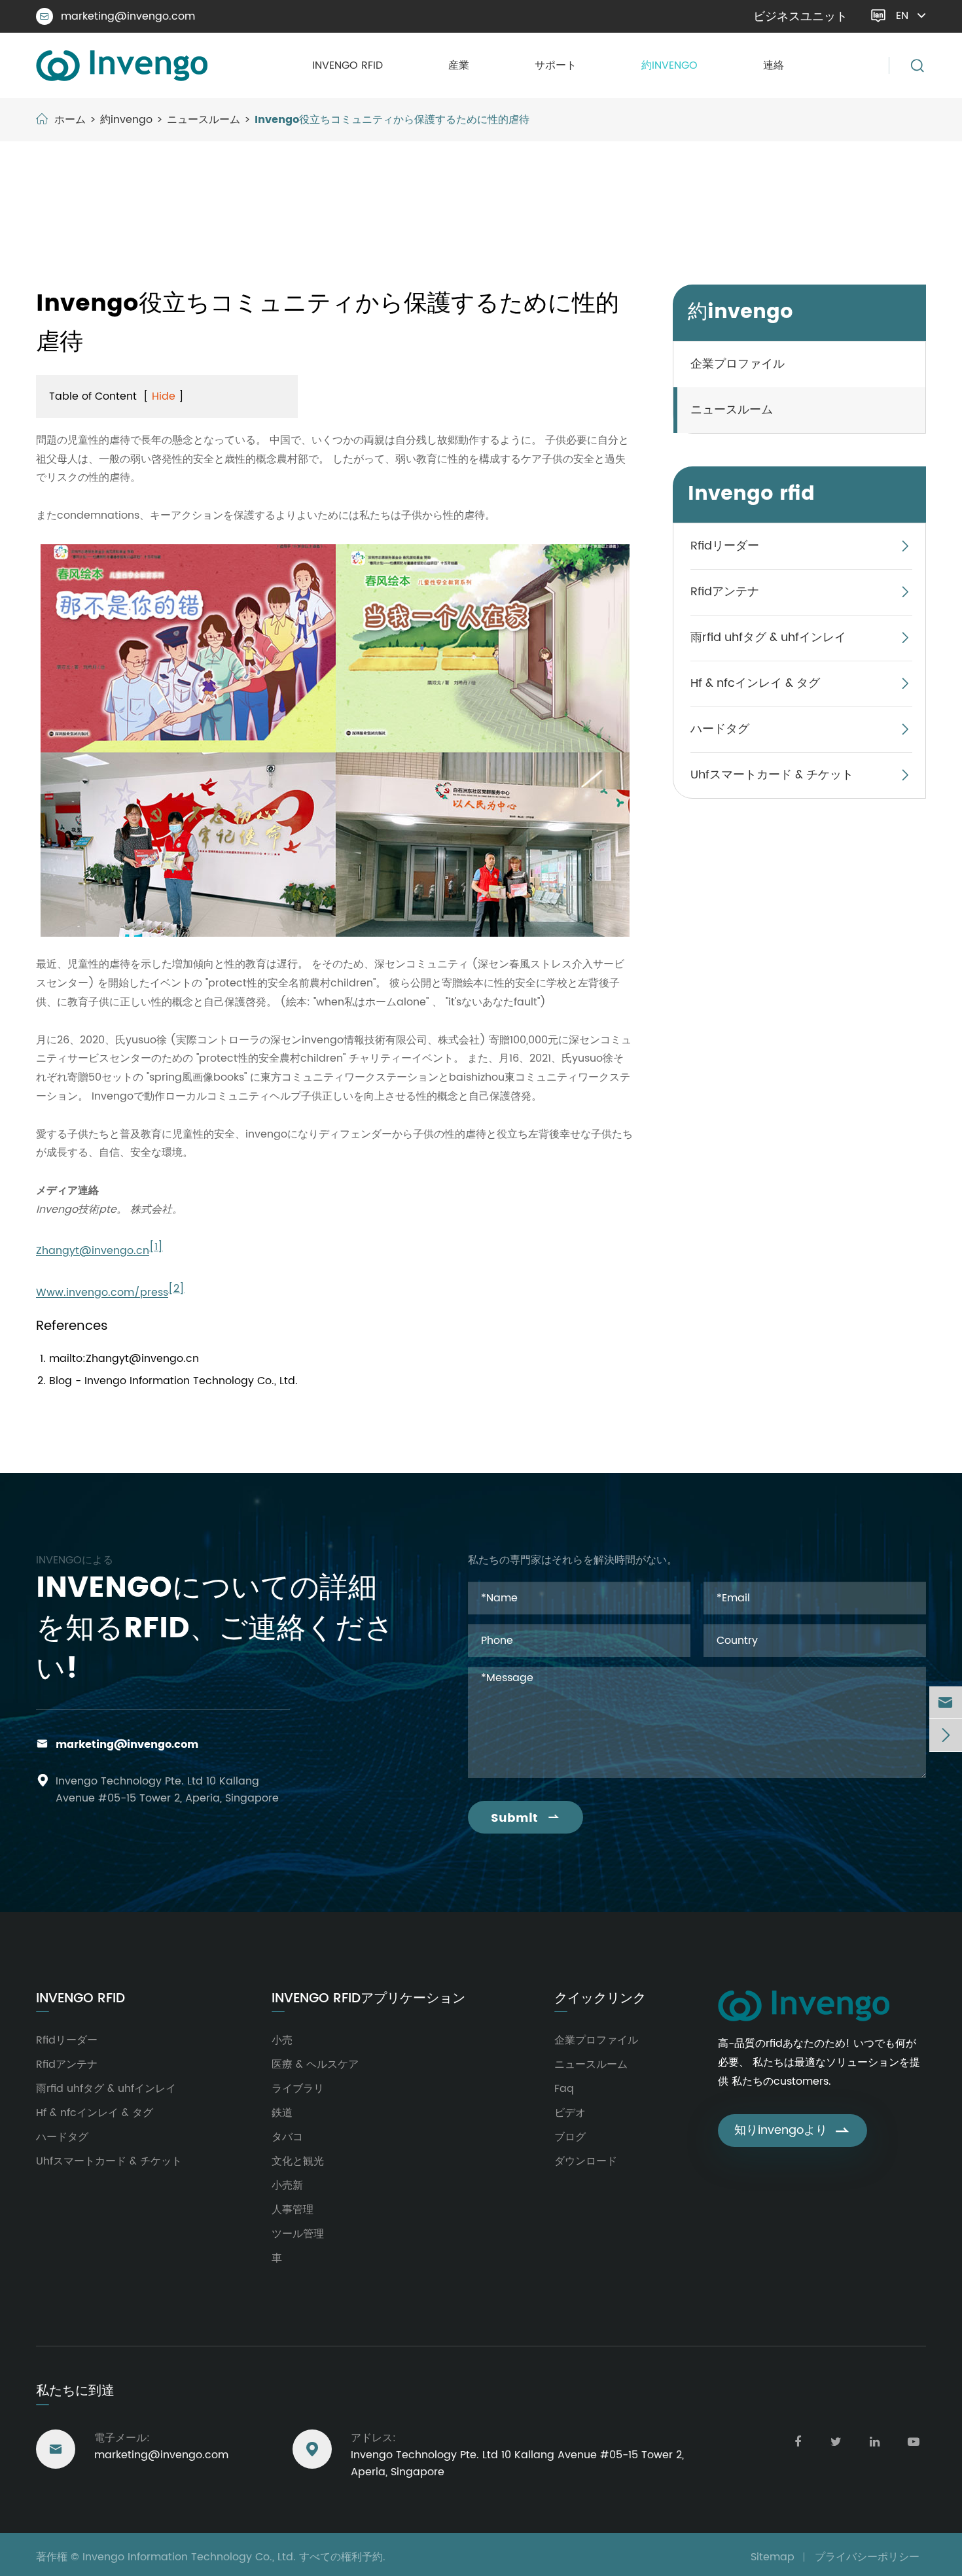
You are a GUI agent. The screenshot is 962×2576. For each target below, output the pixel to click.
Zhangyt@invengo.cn (93, 1251)
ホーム (70, 120)
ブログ (570, 2137)
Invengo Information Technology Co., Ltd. (189, 2557)
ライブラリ (298, 2089)
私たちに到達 (75, 2391)
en (902, 16)
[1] (156, 1247)
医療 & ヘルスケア (315, 2064)
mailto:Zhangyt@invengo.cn (124, 1359)
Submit (526, 1818)
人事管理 (293, 2210)
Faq (564, 2089)
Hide (164, 396)
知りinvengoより (793, 2130)
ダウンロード (586, 2161)
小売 (282, 2040)
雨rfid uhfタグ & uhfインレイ (768, 637)
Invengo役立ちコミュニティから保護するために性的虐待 (392, 120)
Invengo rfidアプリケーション (368, 1999)
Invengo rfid (347, 65)
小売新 (287, 2185)
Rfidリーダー (725, 546)
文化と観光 (298, 2161)
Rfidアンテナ (725, 592)
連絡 (774, 65)
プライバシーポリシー (867, 2557)
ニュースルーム (204, 120)
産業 (459, 65)
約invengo (669, 65)
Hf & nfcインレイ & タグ (755, 683)
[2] (176, 1289)
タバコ (287, 2137)
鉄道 (282, 2113)
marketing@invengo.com (117, 16)
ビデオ (570, 2113)
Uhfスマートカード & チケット (772, 775)
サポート (556, 65)
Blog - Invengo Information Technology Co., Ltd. (173, 1381)
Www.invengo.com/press (102, 1293)
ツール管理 (298, 2234)
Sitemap (773, 2557)
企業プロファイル (738, 364)
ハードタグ (720, 729)
